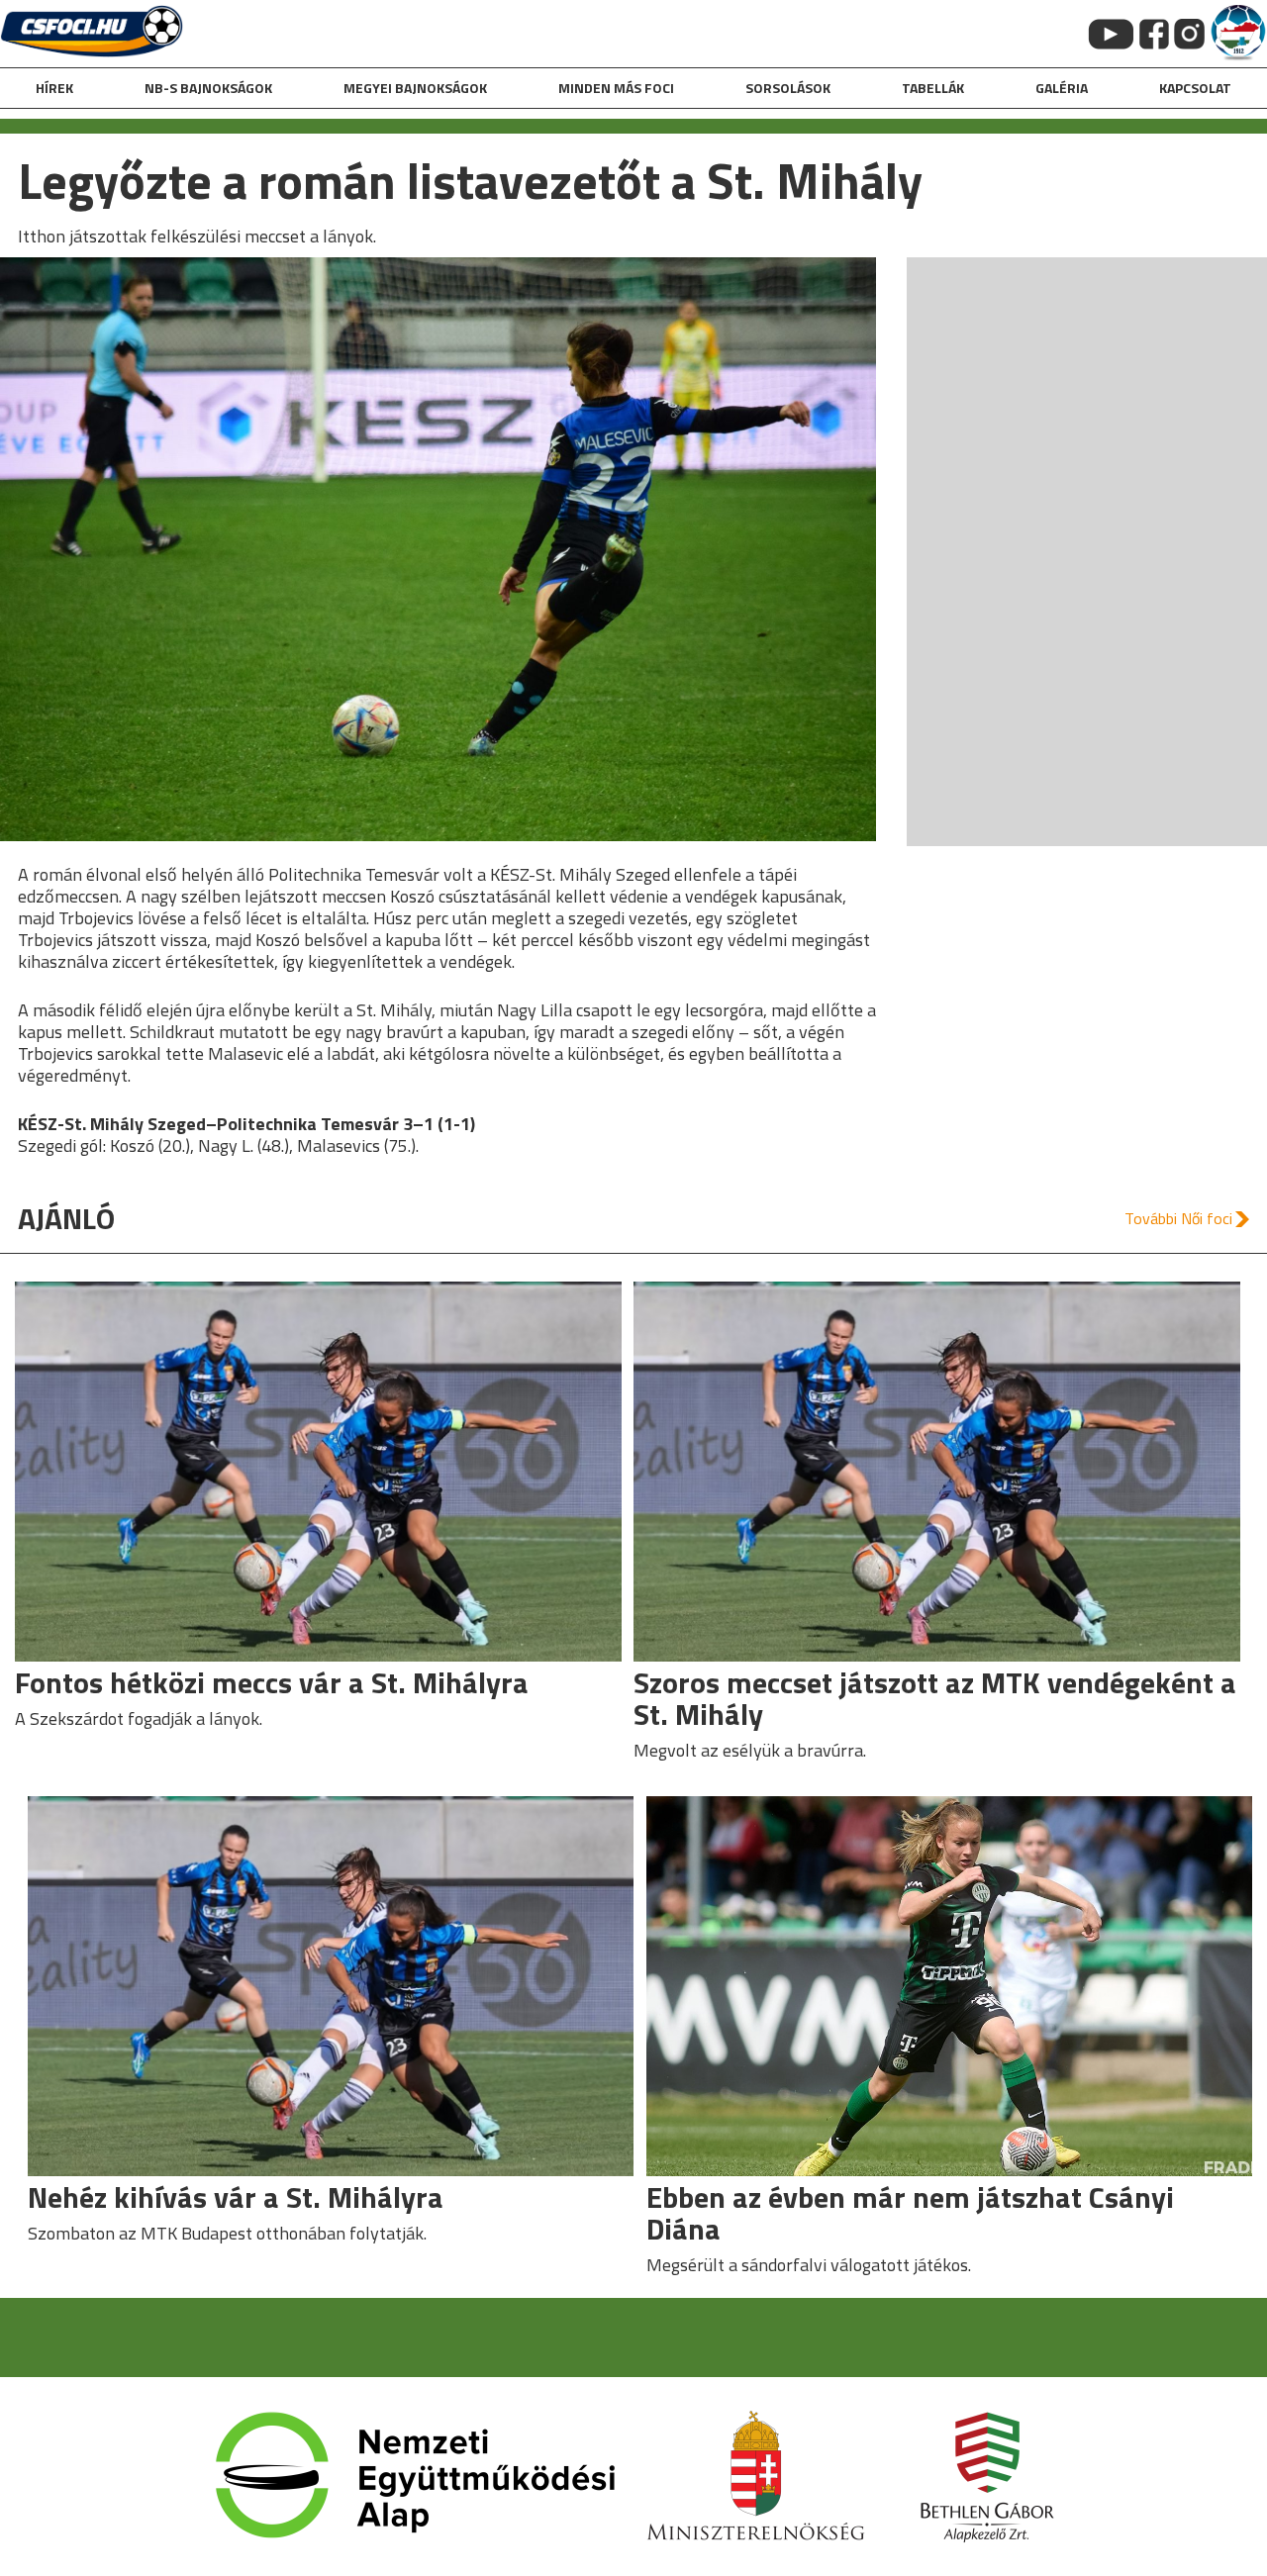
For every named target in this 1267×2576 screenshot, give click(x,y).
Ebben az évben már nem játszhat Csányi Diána (910, 2213)
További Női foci (1178, 1218)
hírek (54, 88)
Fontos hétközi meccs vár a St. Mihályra (272, 1682)
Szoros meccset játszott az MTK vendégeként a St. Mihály (935, 1698)
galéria (1062, 88)
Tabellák (933, 88)
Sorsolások (788, 88)
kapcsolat (1195, 88)
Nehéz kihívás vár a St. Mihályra (236, 2197)
